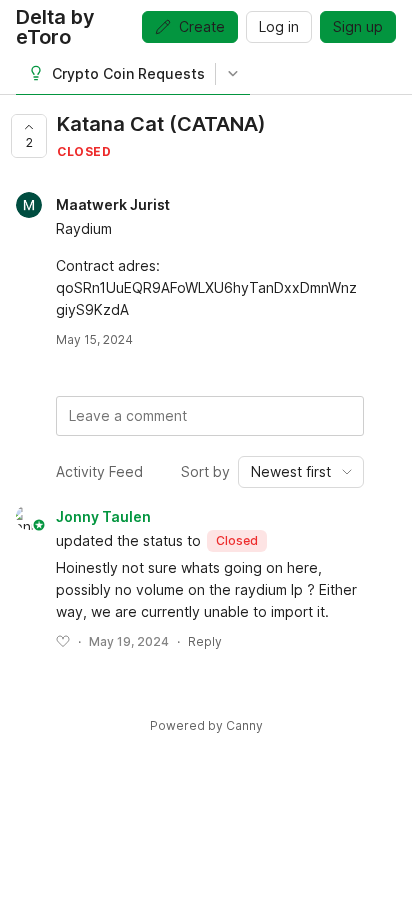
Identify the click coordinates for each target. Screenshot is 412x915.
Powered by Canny (206, 725)
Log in (279, 26)
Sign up (358, 26)
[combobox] (301, 472)
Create (202, 26)
